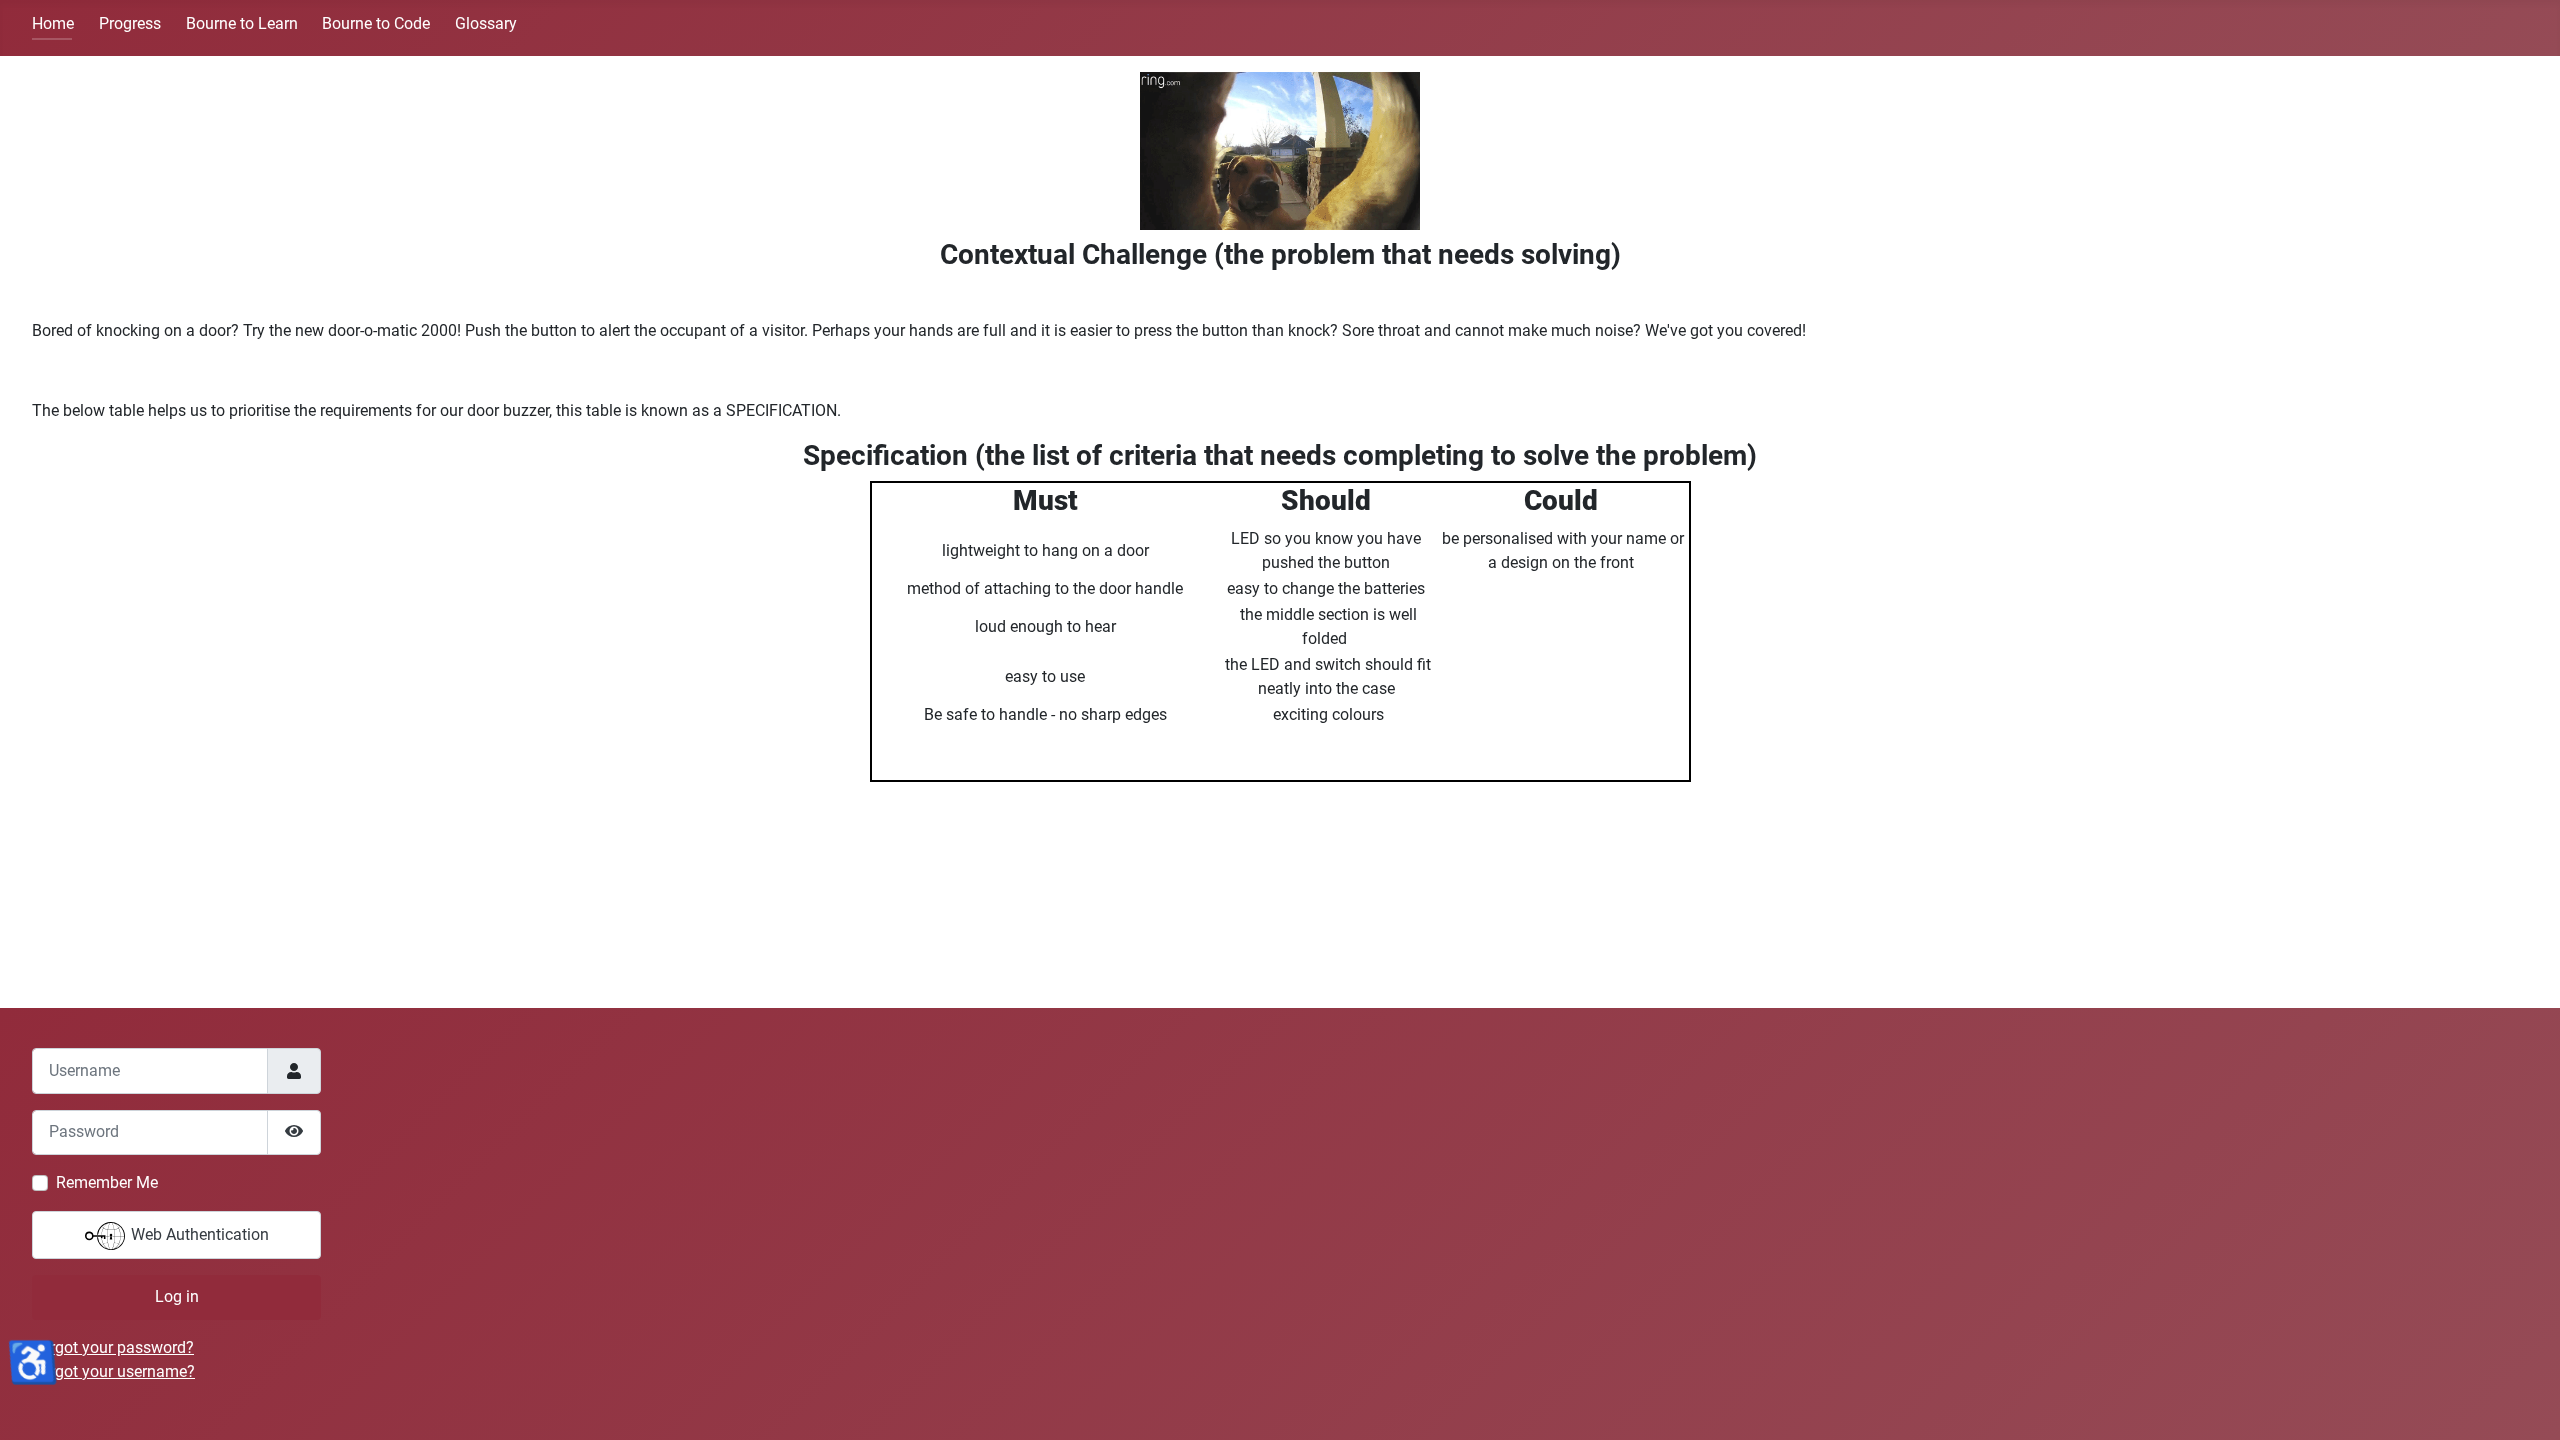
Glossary (486, 23)
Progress (130, 23)
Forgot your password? (113, 1347)
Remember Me (107, 1182)
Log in (177, 1296)
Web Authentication (198, 1234)
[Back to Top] (2525, 1403)
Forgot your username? (113, 1371)
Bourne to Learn (242, 23)
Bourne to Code (376, 23)
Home (53, 23)
